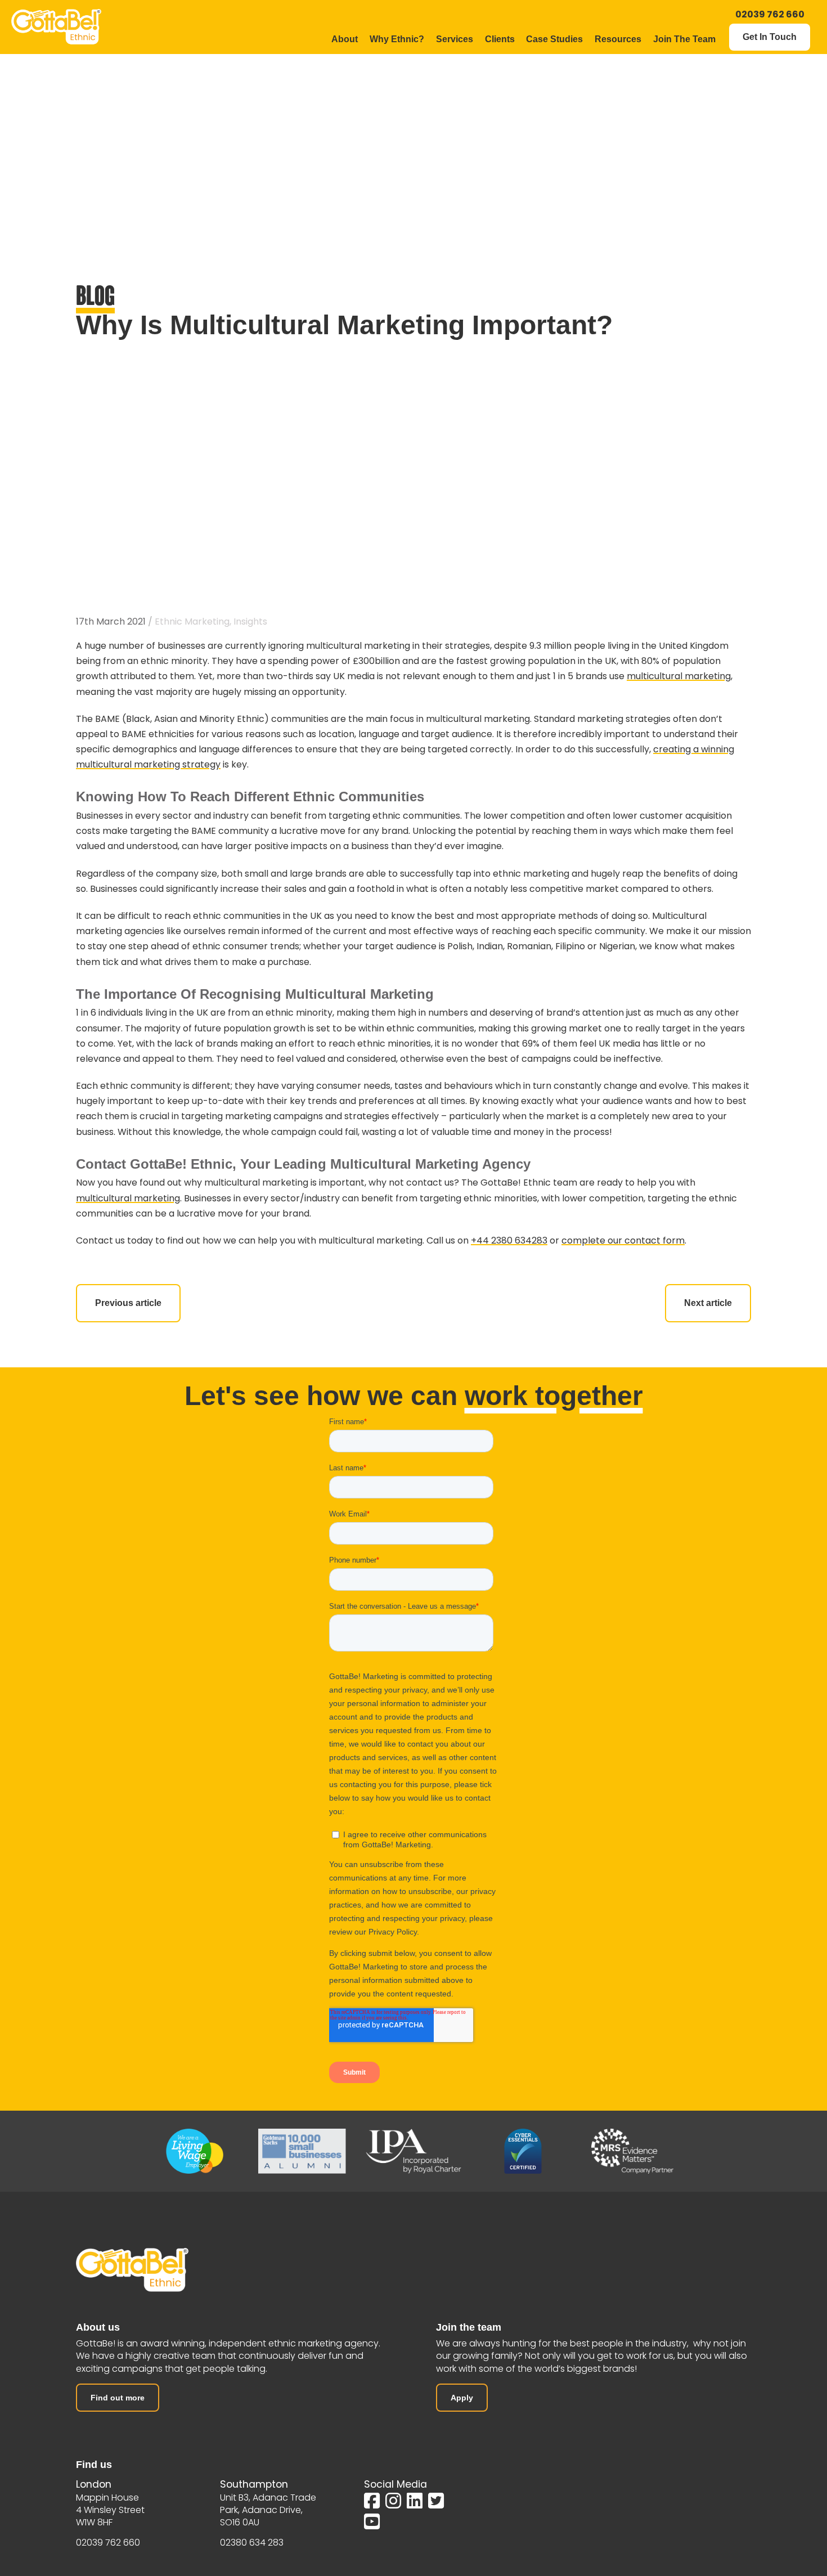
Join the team (469, 2327)
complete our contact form (623, 1240)
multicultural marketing (679, 676)
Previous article (128, 1303)
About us (98, 2327)
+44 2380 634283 (509, 1240)
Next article (708, 1303)
